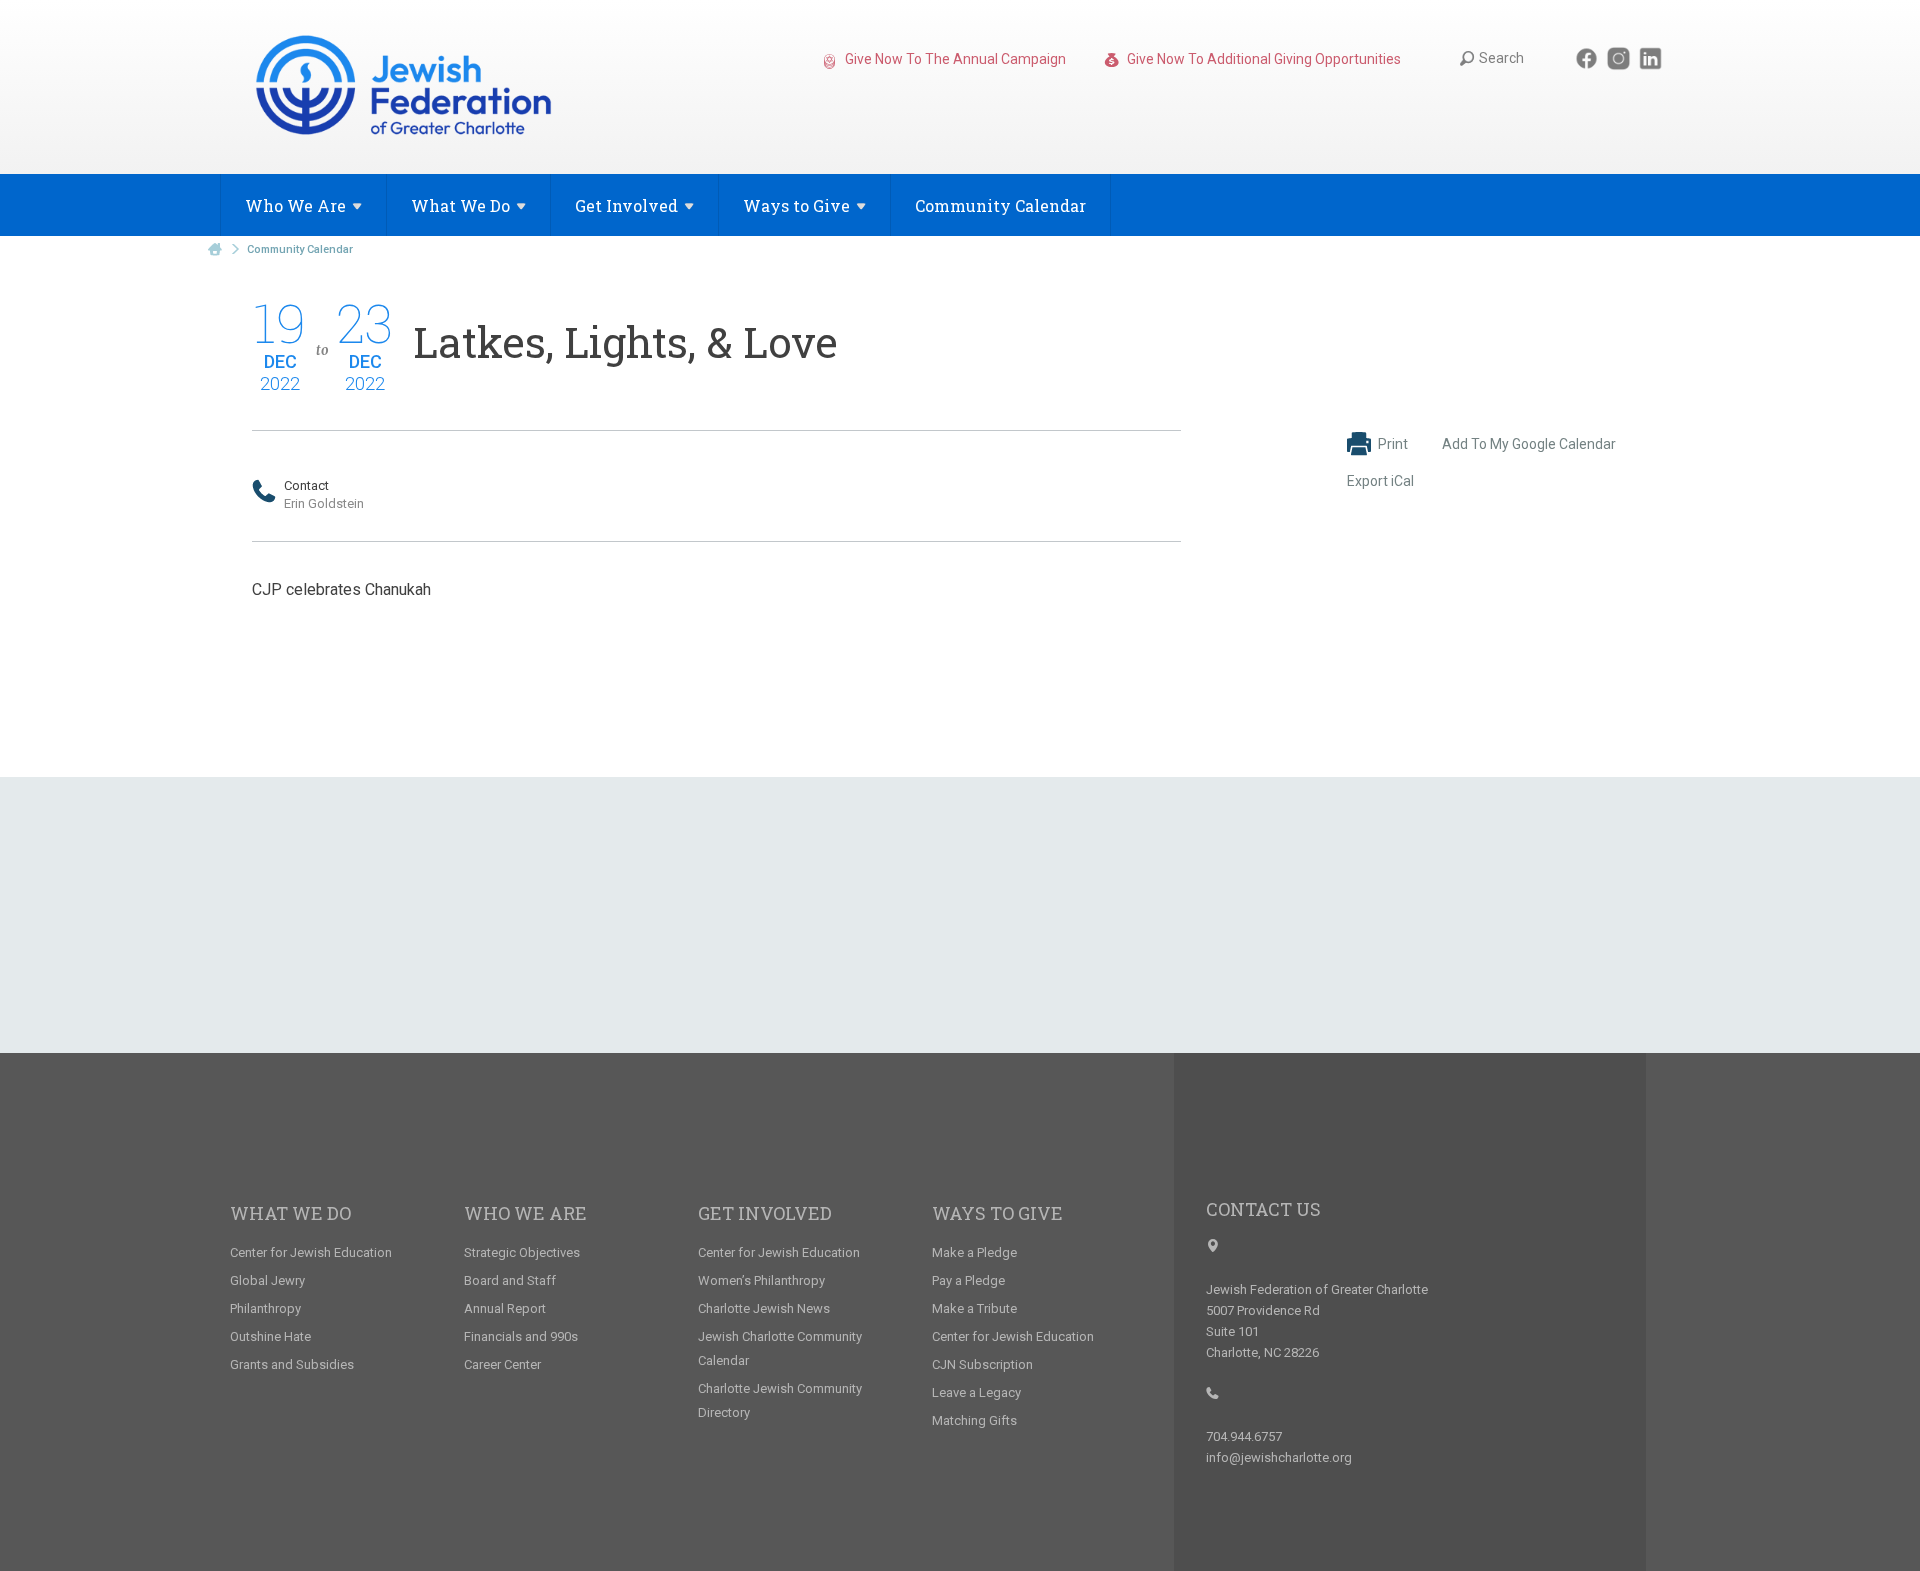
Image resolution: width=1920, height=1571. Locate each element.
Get (626, 205)
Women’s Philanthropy (761, 1280)
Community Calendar (1000, 205)
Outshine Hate (270, 1336)
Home (215, 249)
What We (460, 205)
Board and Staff (510, 1280)
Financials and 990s (521, 1336)
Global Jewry (267, 1280)
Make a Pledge (974, 1252)
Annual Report (505, 1308)
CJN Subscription (982, 1364)
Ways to (796, 205)
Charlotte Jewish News (764, 1308)
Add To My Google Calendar (1529, 444)
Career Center (502, 1364)
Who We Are (525, 1213)
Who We (295, 205)
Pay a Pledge (968, 1280)
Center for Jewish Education (311, 1252)
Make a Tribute (974, 1308)
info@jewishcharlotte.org (1279, 1457)
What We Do (290, 1213)
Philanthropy (265, 1308)
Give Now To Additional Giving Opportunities (1262, 59)
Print (1393, 444)
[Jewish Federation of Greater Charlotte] (405, 89)
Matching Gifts (974, 1420)
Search (1501, 58)
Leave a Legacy (976, 1392)
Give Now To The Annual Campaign (954, 59)
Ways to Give (997, 1213)
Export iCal (1380, 481)
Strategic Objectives (522, 1252)
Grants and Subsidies (292, 1364)
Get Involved (765, 1213)
